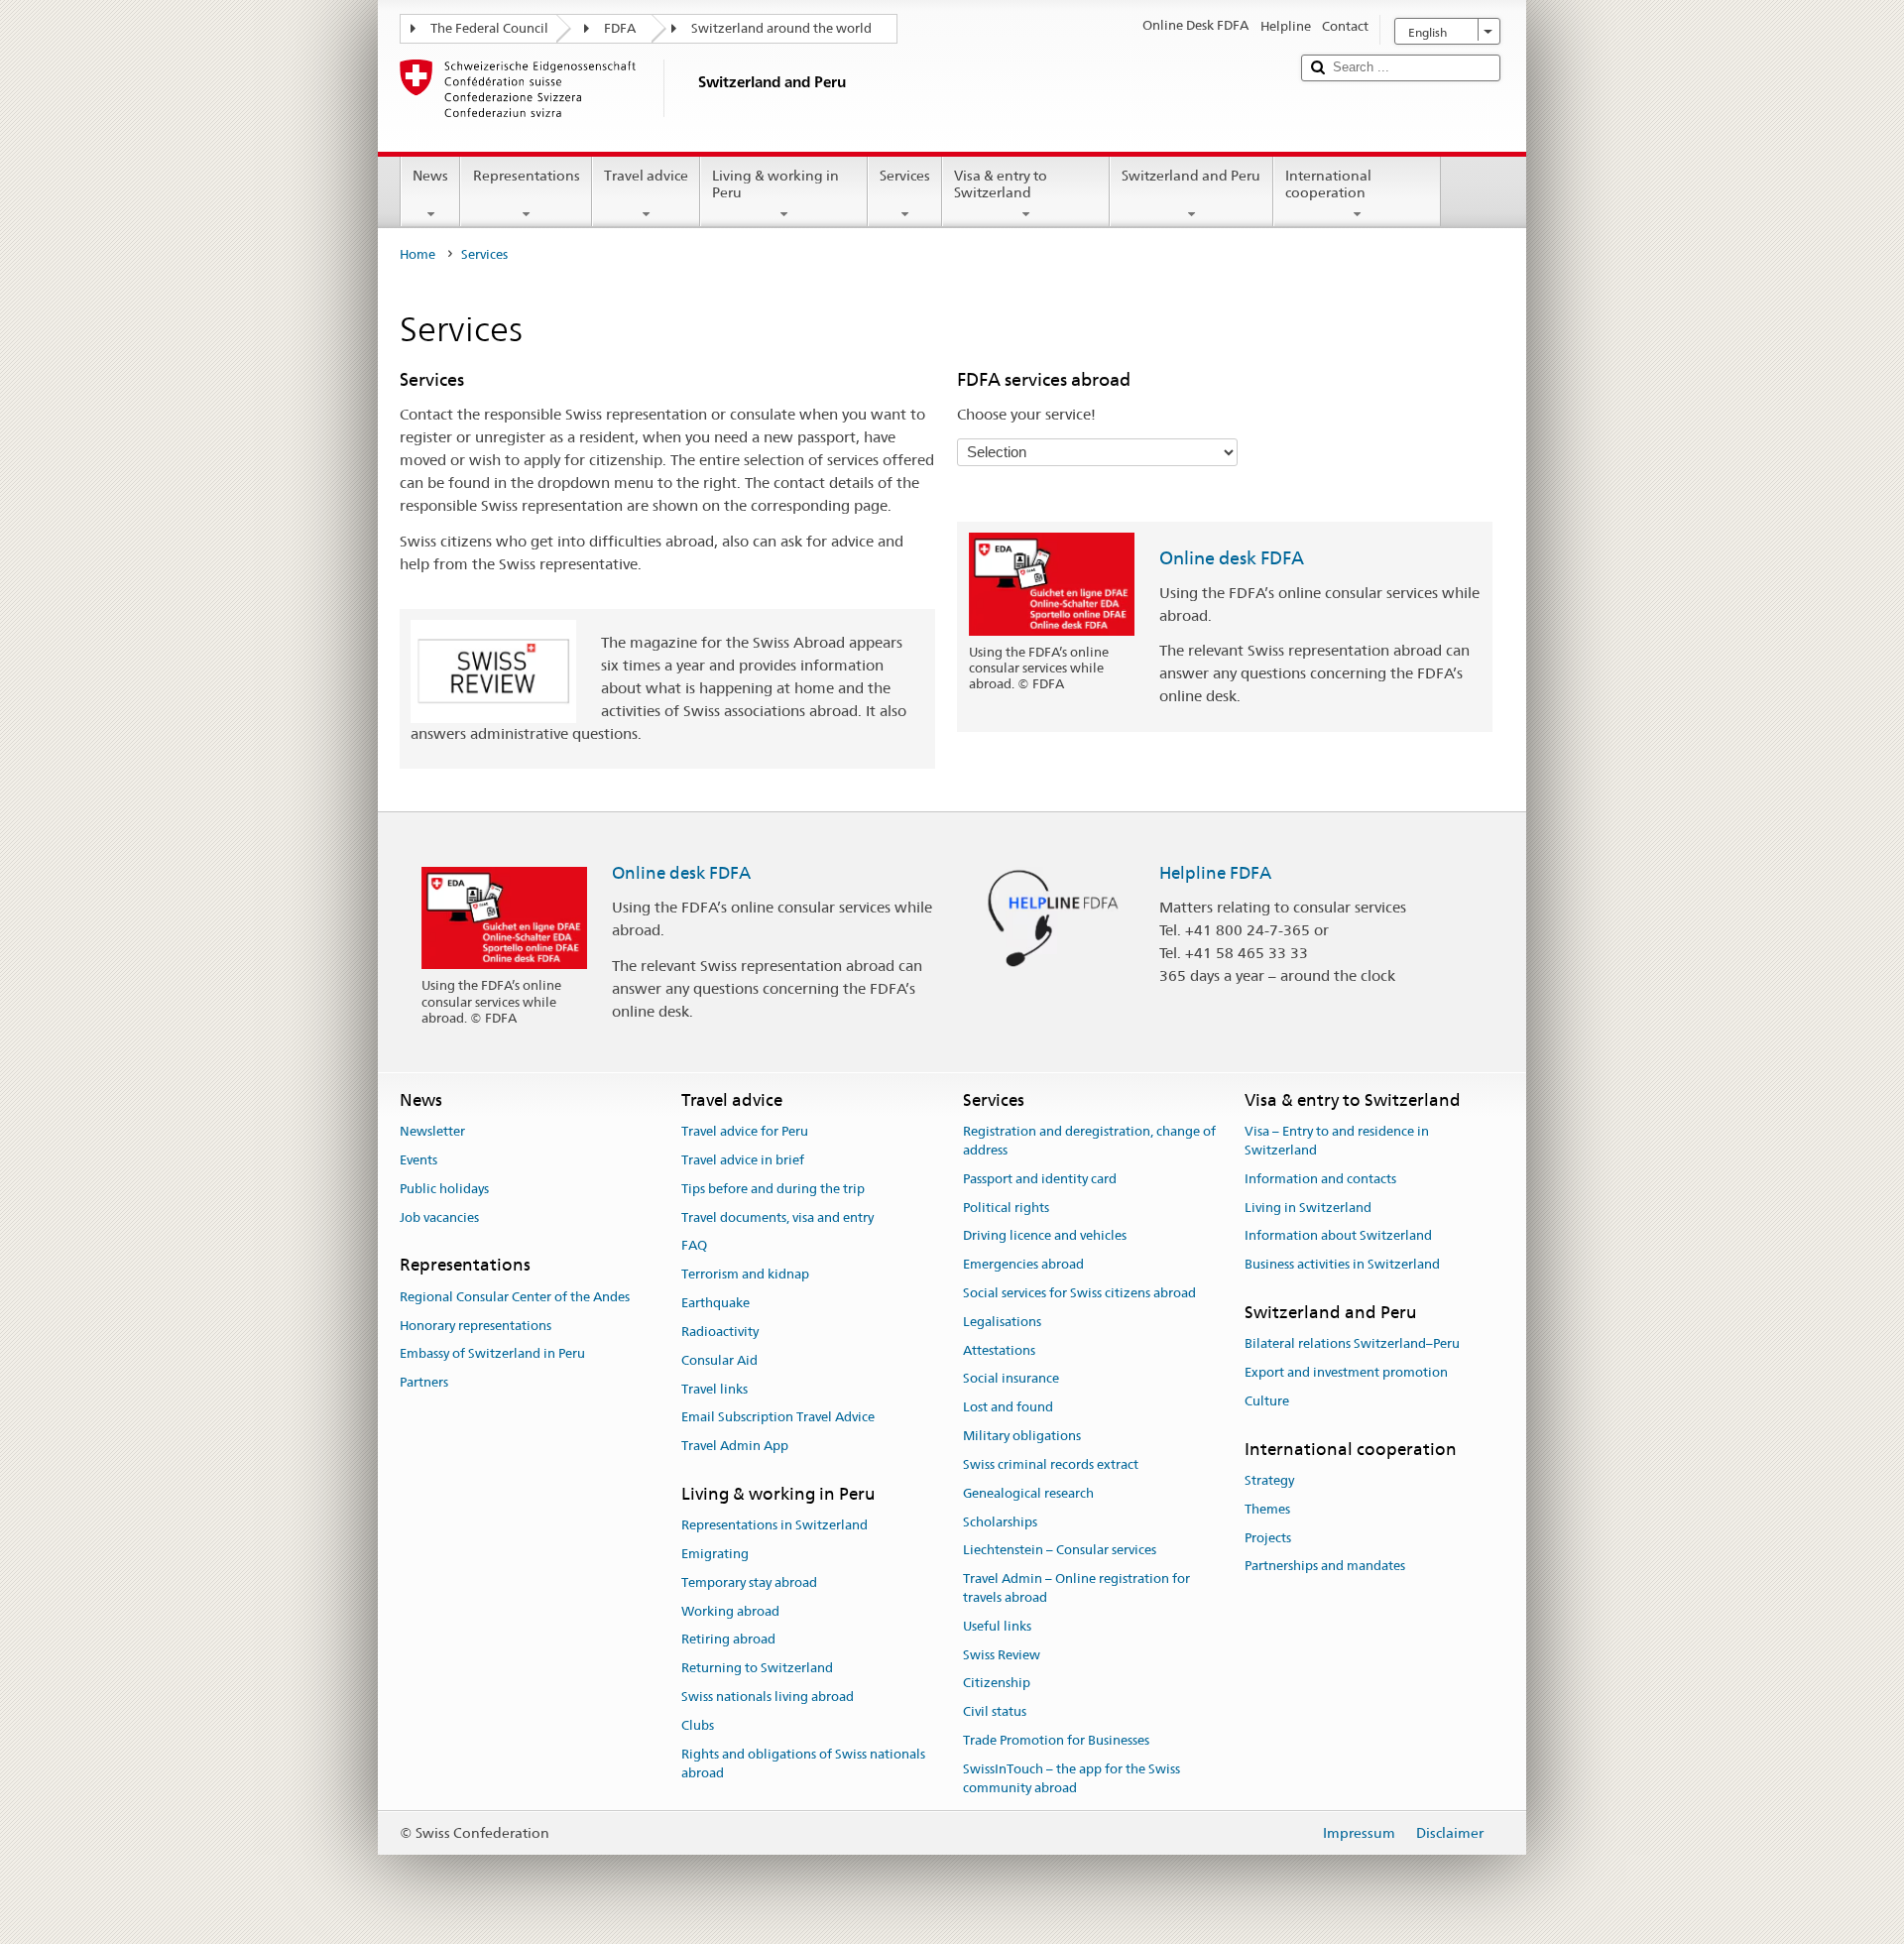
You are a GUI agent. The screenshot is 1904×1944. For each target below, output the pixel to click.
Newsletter (432, 1131)
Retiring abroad (728, 1640)
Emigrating (715, 1554)
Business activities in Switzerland (1342, 1264)
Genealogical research (1028, 1493)
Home (417, 254)
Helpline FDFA (1215, 873)
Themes (1267, 1509)
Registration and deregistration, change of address (1089, 1141)
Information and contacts (1320, 1179)
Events (418, 1160)
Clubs (698, 1725)
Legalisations (1002, 1322)
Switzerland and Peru (1191, 176)
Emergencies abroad (1023, 1264)
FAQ (694, 1246)
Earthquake (715, 1303)
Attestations (999, 1350)
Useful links (997, 1626)
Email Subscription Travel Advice (778, 1418)
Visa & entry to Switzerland (1001, 184)
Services (905, 176)
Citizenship (997, 1684)
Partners (424, 1382)
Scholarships (1000, 1522)
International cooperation (1328, 184)
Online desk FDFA (1232, 558)
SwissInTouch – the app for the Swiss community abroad (1071, 1778)
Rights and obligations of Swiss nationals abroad (803, 1763)
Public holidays (444, 1189)
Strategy (1269, 1480)
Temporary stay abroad (749, 1582)
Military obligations (1022, 1436)
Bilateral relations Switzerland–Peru (1352, 1344)
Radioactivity (720, 1332)
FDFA (620, 28)
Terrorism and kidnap (745, 1275)
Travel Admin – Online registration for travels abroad (1076, 1588)
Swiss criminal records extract (1051, 1464)
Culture (1267, 1401)
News (430, 176)
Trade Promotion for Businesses (1056, 1740)
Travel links (714, 1389)
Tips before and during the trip (773, 1189)
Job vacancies (439, 1217)
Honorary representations (476, 1326)
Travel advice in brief (743, 1160)
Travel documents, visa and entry (777, 1217)
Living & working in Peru (775, 184)
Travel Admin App (735, 1446)
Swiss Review (1002, 1655)
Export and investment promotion (1346, 1372)
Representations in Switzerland (774, 1525)
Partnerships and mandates (1325, 1567)
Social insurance (1011, 1379)
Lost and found (1008, 1408)
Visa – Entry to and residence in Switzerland (1337, 1141)
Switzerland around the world (781, 28)
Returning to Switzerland (757, 1669)
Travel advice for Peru (745, 1131)
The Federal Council (489, 28)
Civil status (995, 1711)
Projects (1268, 1538)
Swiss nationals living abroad (768, 1697)
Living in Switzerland (1308, 1208)
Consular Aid (719, 1360)
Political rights (1006, 1208)
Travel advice (646, 176)
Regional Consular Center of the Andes (515, 1297)
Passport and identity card (1040, 1179)
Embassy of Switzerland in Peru (492, 1354)
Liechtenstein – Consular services (1060, 1551)
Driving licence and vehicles (1045, 1236)
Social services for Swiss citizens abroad (1079, 1293)
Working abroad (730, 1611)
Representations (527, 176)
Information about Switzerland (1338, 1236)
